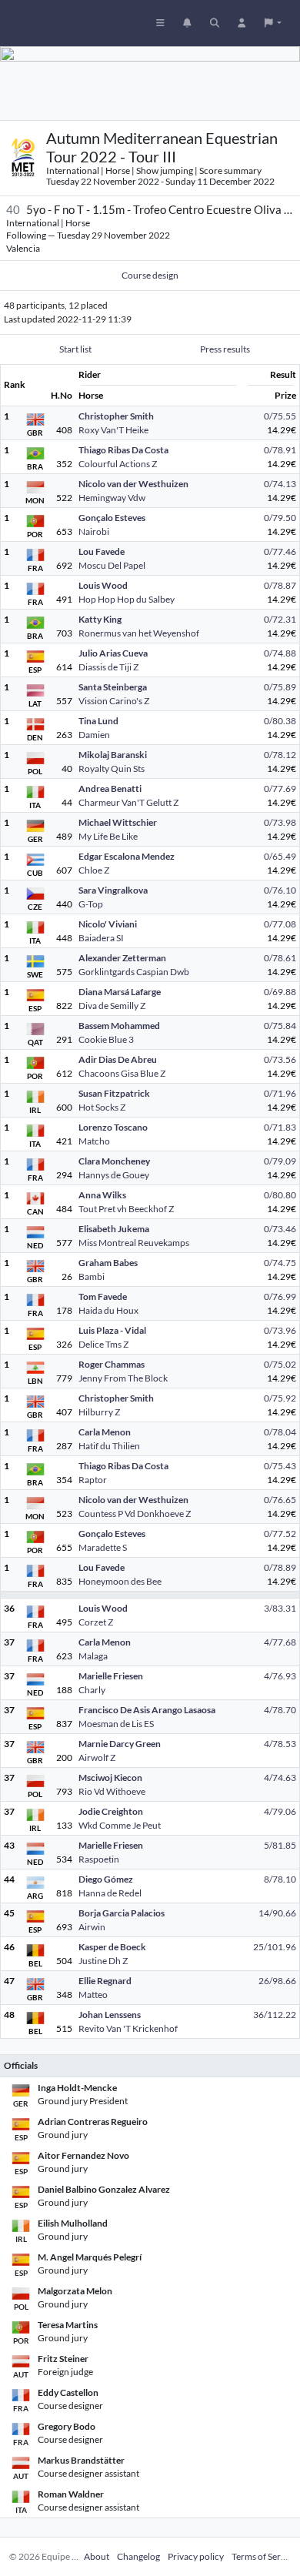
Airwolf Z (97, 1757)
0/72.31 (280, 619)
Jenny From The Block (123, 1378)
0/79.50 (280, 518)
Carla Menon (105, 1432)
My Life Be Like (108, 836)
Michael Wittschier (118, 822)
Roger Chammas (112, 1364)
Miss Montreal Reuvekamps (134, 1243)
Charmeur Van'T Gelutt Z (128, 802)
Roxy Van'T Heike (113, 430)
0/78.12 (280, 755)
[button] (273, 23)
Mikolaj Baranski (113, 755)
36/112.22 (275, 2015)
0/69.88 (280, 992)
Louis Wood (103, 585)
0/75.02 (280, 1364)
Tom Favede (103, 1296)
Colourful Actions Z (118, 464)
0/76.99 (280, 1296)
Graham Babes (108, 1263)
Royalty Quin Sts (112, 768)
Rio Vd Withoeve (112, 1791)
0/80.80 (280, 1195)
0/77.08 (280, 924)
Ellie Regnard (105, 1981)
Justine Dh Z (103, 1961)
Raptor (93, 1480)
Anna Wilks (102, 1195)
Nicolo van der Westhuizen (133, 484)
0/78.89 (280, 1567)
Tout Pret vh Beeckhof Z (126, 1209)
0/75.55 (280, 416)
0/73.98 (280, 822)
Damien (94, 735)
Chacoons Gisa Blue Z (122, 1073)
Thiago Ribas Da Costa (123, 450)
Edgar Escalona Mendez (127, 856)
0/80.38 (280, 721)
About (97, 2556)
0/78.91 (280, 450)
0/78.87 (280, 585)
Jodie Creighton (111, 1811)
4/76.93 (280, 1676)
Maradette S (103, 1547)
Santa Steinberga (113, 687)
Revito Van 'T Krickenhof (128, 2028)
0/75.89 (280, 687)
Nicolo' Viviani (108, 924)
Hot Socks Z (102, 1107)
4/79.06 (280, 1811)
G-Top (91, 904)
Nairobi (94, 531)
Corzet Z (96, 1622)
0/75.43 (280, 1466)
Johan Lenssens (110, 2015)
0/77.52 (280, 1534)
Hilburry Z (99, 1412)
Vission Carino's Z (114, 701)
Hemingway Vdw (112, 498)
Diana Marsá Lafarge (120, 992)
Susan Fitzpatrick (114, 1093)
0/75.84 (280, 1026)
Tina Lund (98, 721)
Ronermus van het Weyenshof (139, 633)
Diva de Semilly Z (112, 1006)
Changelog (138, 2556)
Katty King (100, 619)
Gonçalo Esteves (112, 518)
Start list (75, 349)
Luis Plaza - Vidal (112, 1330)
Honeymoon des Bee (120, 1581)
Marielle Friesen (111, 1676)
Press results (225, 349)
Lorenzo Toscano (113, 1127)
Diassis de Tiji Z (108, 667)
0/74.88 (280, 653)
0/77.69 (280, 789)
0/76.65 (280, 1500)
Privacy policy (196, 2556)
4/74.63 (280, 1777)
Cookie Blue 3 (106, 1039)
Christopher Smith (116, 416)
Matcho (94, 1141)
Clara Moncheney (114, 1161)
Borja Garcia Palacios (122, 1913)
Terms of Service (264, 2556)
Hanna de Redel (110, 1893)
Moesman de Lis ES (116, 1724)
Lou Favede (102, 551)
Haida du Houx (108, 1310)
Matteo (93, 1995)
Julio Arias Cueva (113, 653)
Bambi (92, 1276)
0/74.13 (280, 484)
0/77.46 (280, 551)
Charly (92, 1690)
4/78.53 (280, 1744)
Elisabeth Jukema (114, 1229)
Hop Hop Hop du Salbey (127, 599)
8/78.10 (280, 1879)
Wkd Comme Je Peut (120, 1825)
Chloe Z (94, 870)
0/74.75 (280, 1263)
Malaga (93, 1656)
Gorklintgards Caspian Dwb (134, 972)
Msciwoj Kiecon (110, 1777)
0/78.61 (280, 958)
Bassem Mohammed (119, 1026)
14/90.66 (277, 1913)
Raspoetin (99, 1859)
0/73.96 (280, 1330)
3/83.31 (280, 1608)
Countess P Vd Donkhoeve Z (135, 1514)
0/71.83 (280, 1127)
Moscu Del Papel (112, 565)
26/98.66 (277, 1981)
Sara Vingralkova (113, 890)
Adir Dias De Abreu (118, 1059)
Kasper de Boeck (112, 1947)
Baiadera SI (101, 938)
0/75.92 (280, 1398)
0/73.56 (280, 1059)
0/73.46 (280, 1229)
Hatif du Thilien (109, 1446)
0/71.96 (280, 1093)
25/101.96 (275, 1947)
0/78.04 (280, 1432)
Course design (150, 275)
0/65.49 (280, 856)
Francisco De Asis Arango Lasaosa (147, 1710)
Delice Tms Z (103, 1344)
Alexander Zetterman (122, 958)
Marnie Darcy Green (120, 1744)
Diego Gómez (106, 1879)
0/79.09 (280, 1161)
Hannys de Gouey (114, 1175)
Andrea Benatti (110, 789)
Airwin (92, 1927)
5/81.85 (280, 1845)
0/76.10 (280, 890)
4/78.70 (280, 1710)
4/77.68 (280, 1642)
